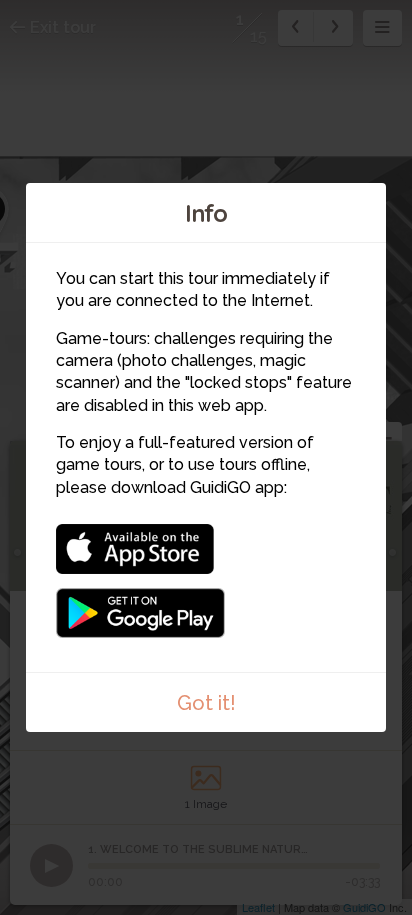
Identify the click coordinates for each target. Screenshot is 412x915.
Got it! (206, 703)
